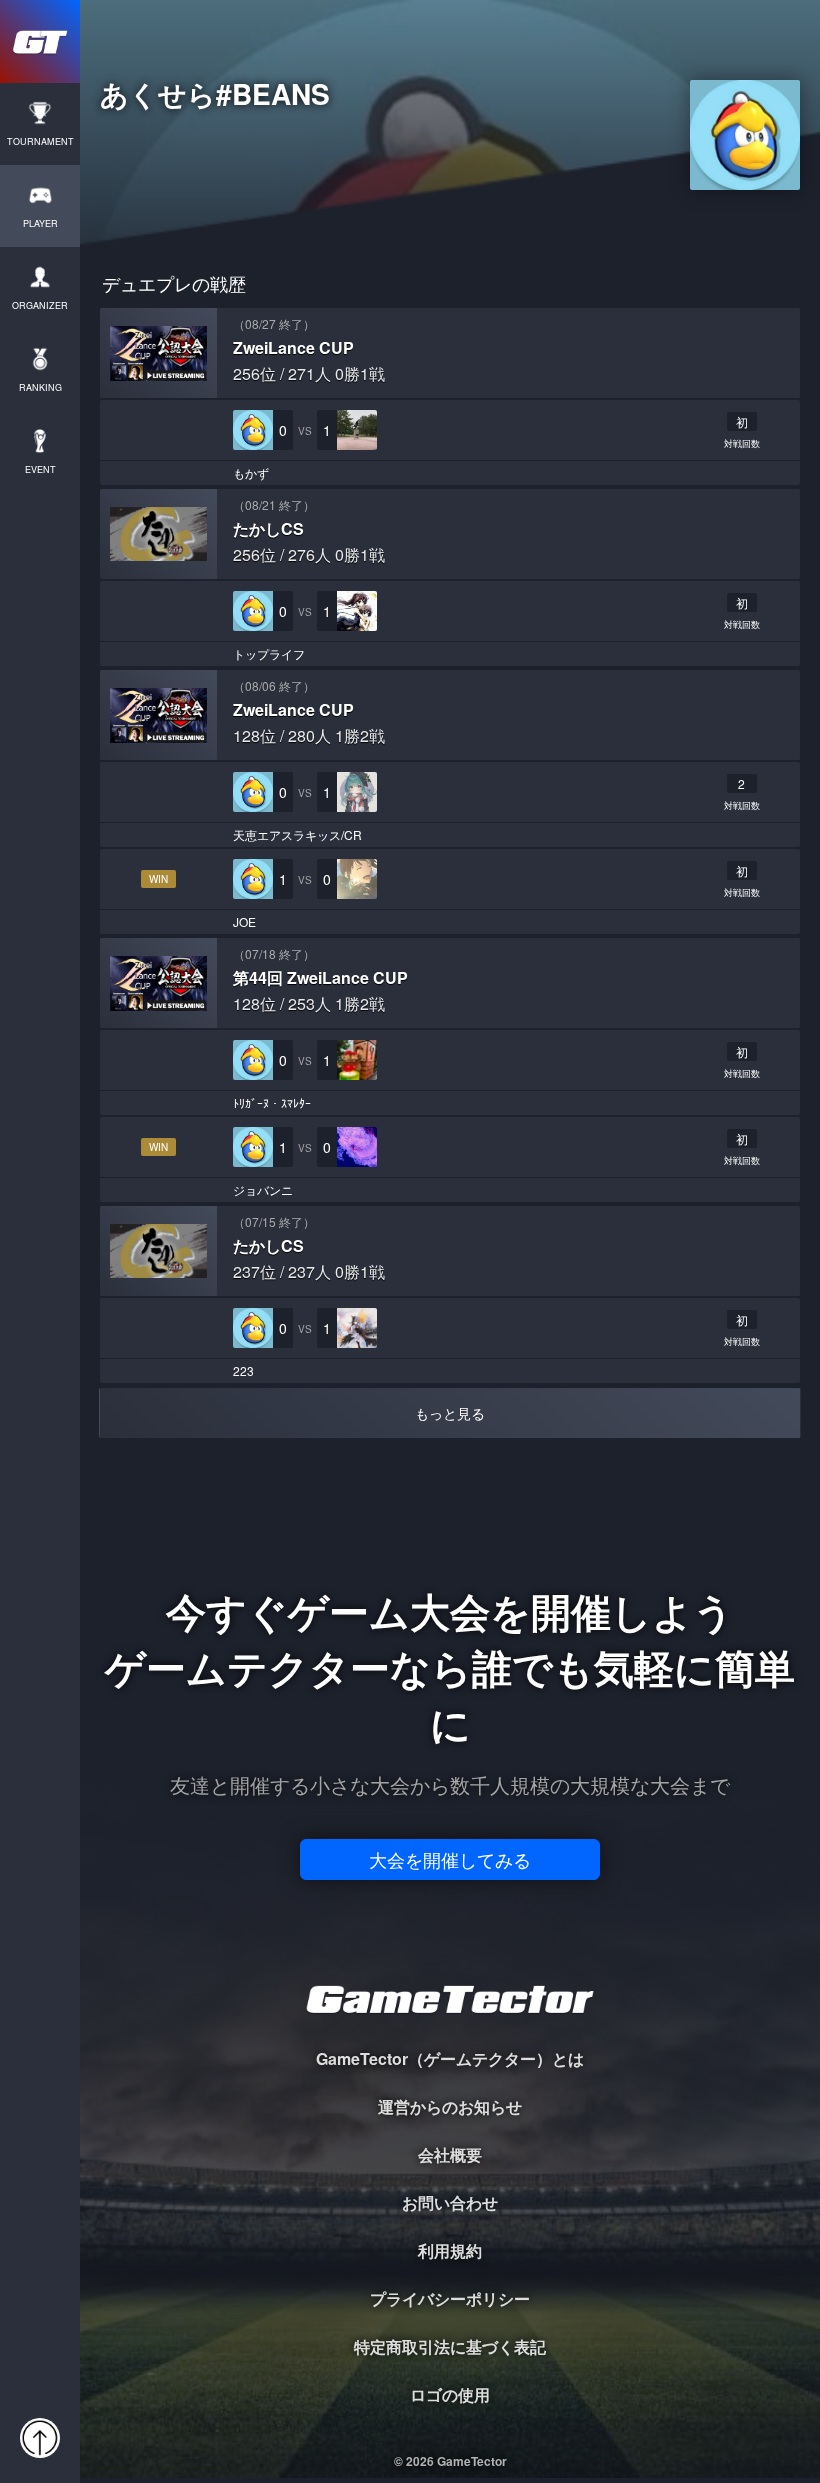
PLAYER (40, 223)
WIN (158, 879)
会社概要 (450, 2154)
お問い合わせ (450, 2202)
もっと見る (450, 1413)
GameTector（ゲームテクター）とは (450, 2058)
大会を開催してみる (450, 1859)
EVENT (40, 469)
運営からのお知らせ (450, 2106)
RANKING (40, 387)
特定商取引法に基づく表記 (450, 2346)
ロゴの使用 (450, 2394)
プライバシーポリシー (450, 2298)
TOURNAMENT (40, 141)
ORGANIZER (40, 305)
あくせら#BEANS (215, 97)
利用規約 (450, 2250)
